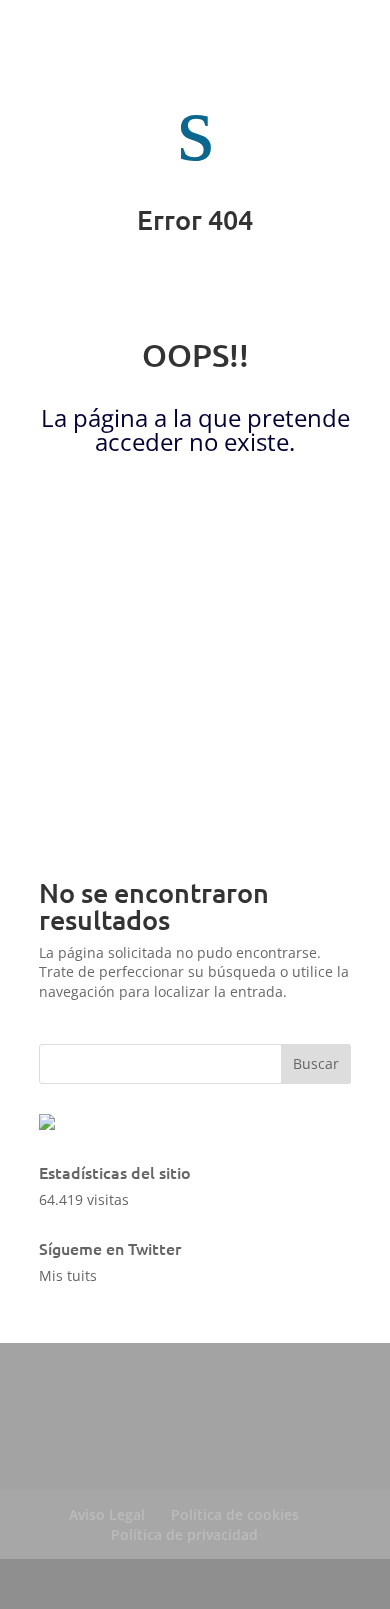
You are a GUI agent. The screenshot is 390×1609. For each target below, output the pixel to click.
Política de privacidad (184, 1534)
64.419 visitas (84, 1199)
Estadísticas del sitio (115, 1172)
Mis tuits (68, 1275)
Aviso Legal (107, 1514)
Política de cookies (235, 1514)
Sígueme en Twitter (110, 1248)
